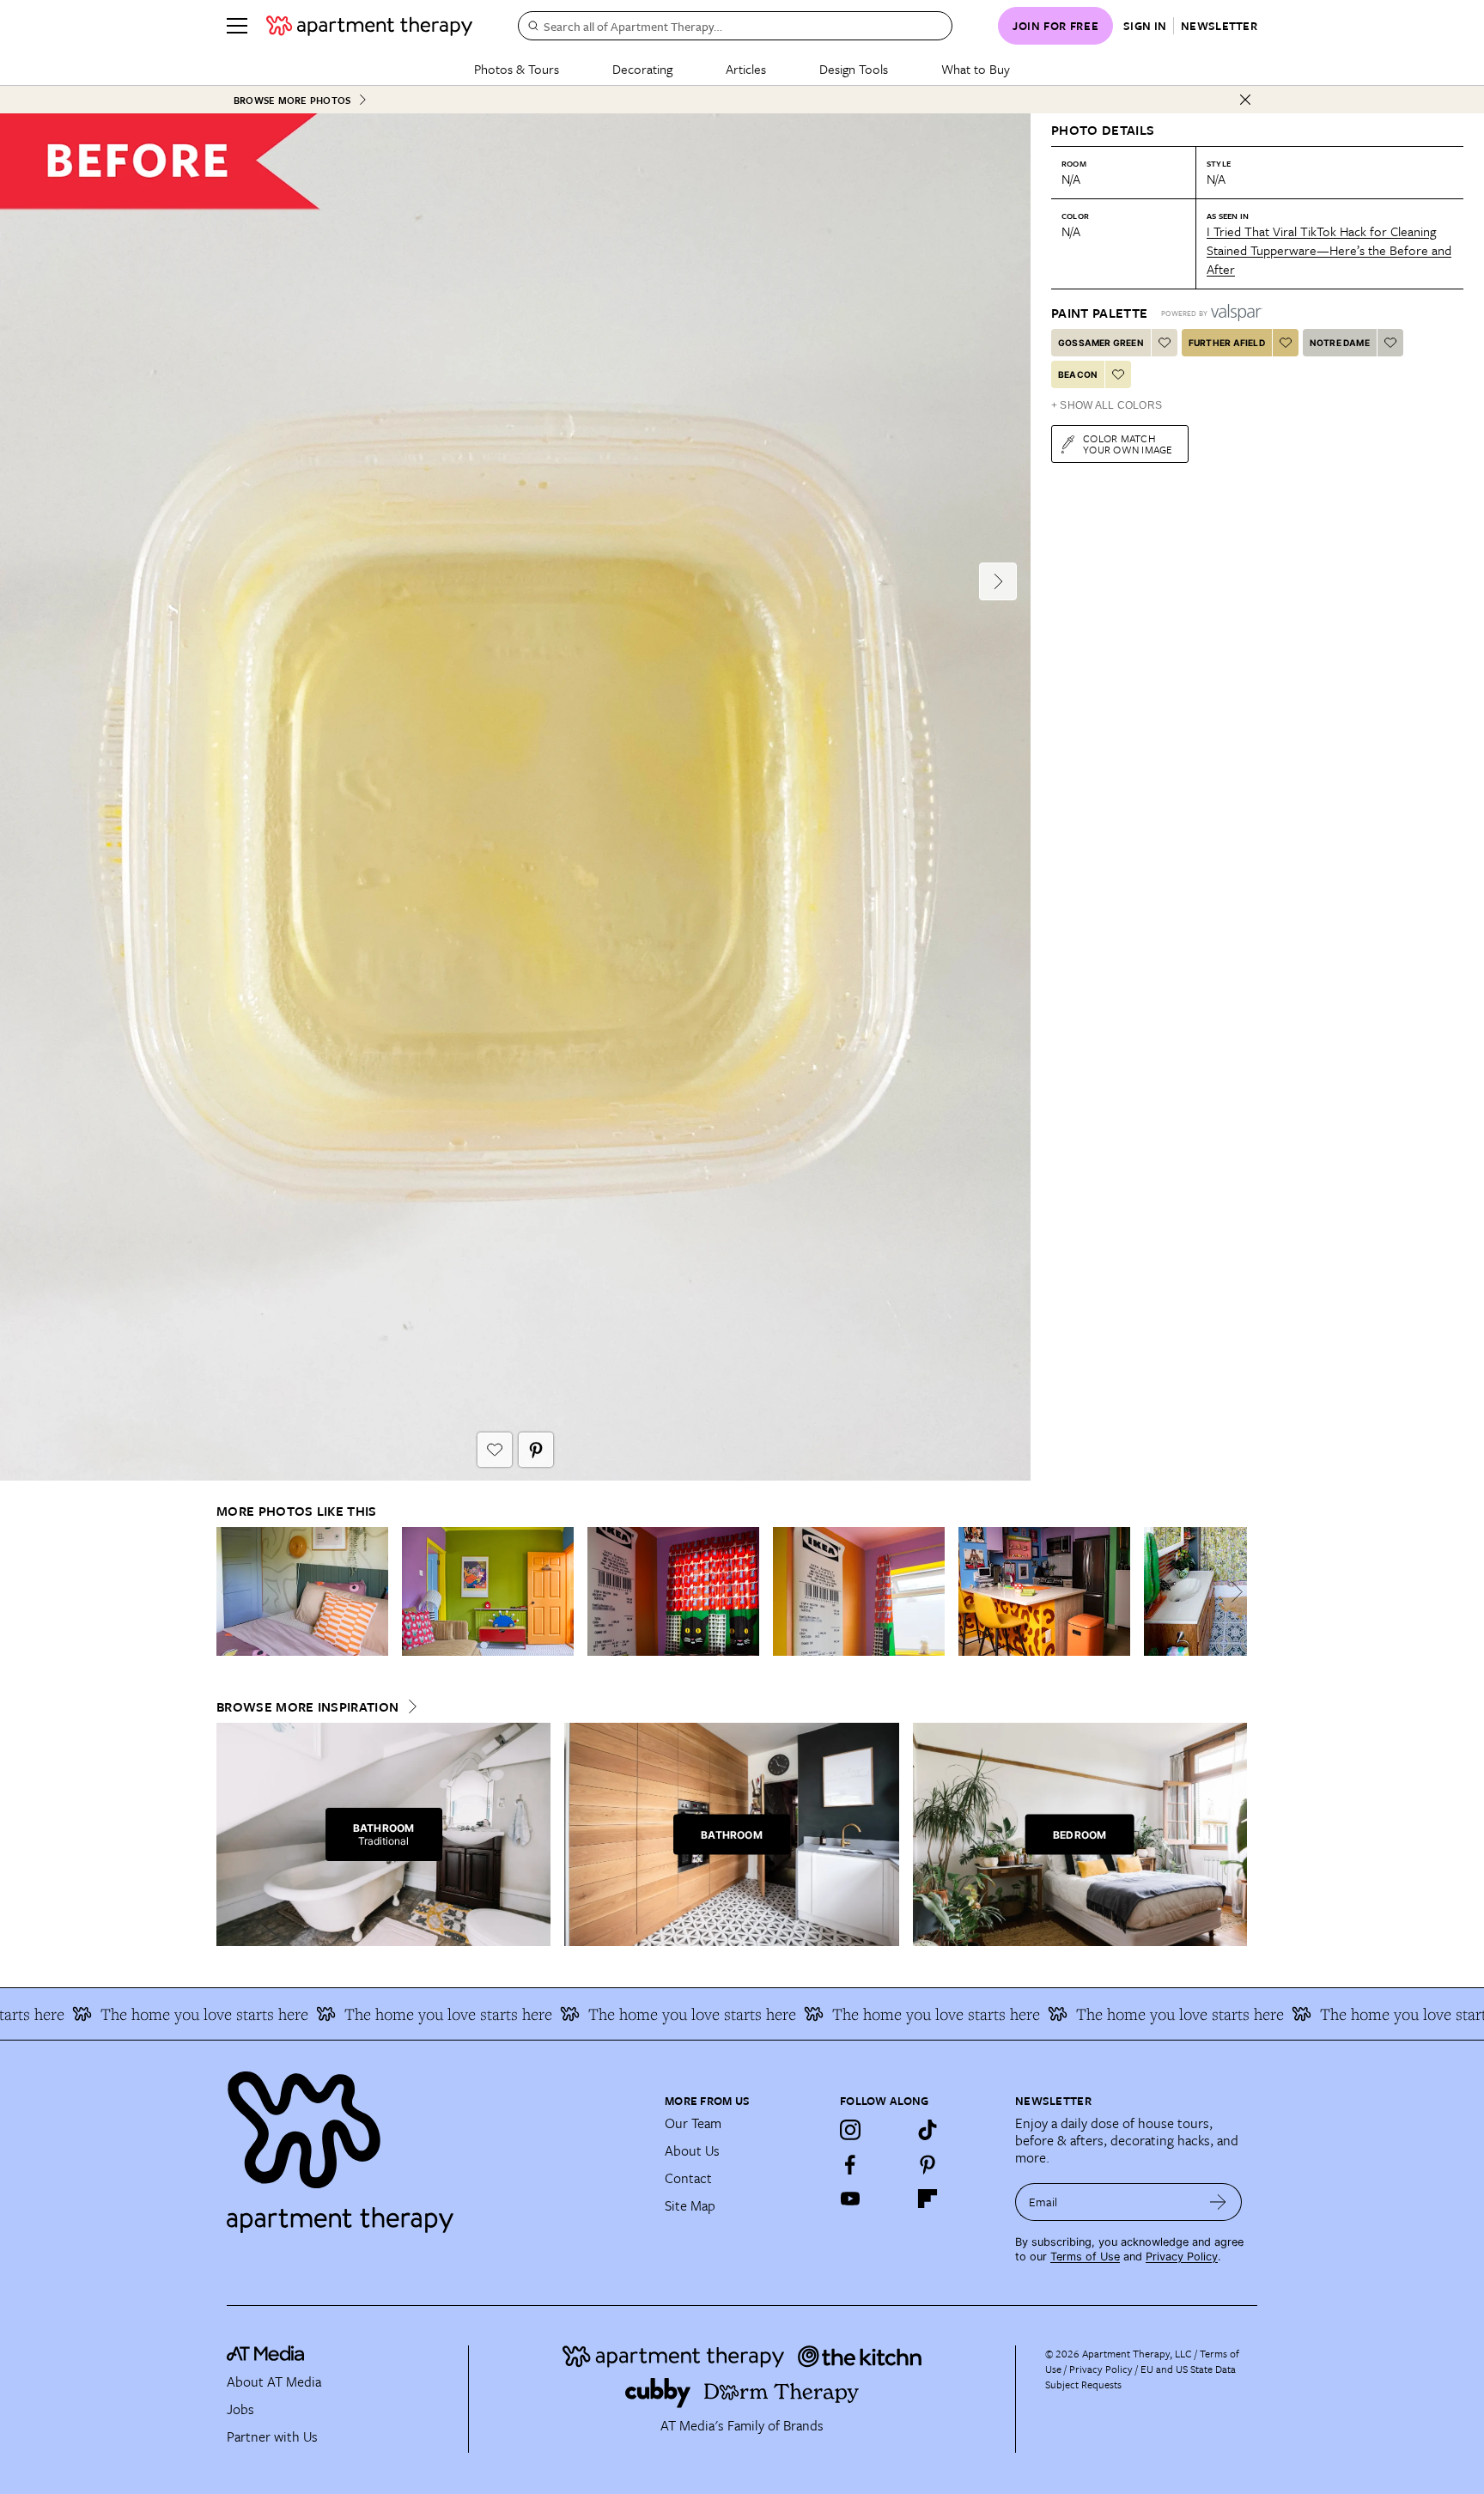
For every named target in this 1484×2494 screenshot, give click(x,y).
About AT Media (274, 2381)
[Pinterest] (927, 2164)
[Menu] (237, 26)
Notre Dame (1340, 343)
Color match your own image (1128, 444)
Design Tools (854, 69)
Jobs (240, 2409)
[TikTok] (927, 2130)
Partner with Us (272, 2436)
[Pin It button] (536, 1450)
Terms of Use (1085, 2257)
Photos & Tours (517, 69)
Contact (688, 2178)
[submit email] (1218, 2202)
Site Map (690, 2205)
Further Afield (1227, 343)
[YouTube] (850, 2199)
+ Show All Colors (1107, 405)
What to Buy (976, 69)
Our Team (693, 2123)
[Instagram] (850, 2130)
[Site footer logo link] (435, 2144)
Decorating (642, 69)
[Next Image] (998, 581)
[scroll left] (230, 1592)
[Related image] (302, 1591)
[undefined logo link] (369, 26)
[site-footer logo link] (265, 2356)
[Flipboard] (927, 2199)
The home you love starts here (368, 2014)
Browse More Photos (292, 100)
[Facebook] (850, 2164)
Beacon (1078, 374)
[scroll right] (1233, 1592)
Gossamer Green (1101, 343)
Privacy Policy (1182, 2257)
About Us (692, 2150)
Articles (746, 69)
